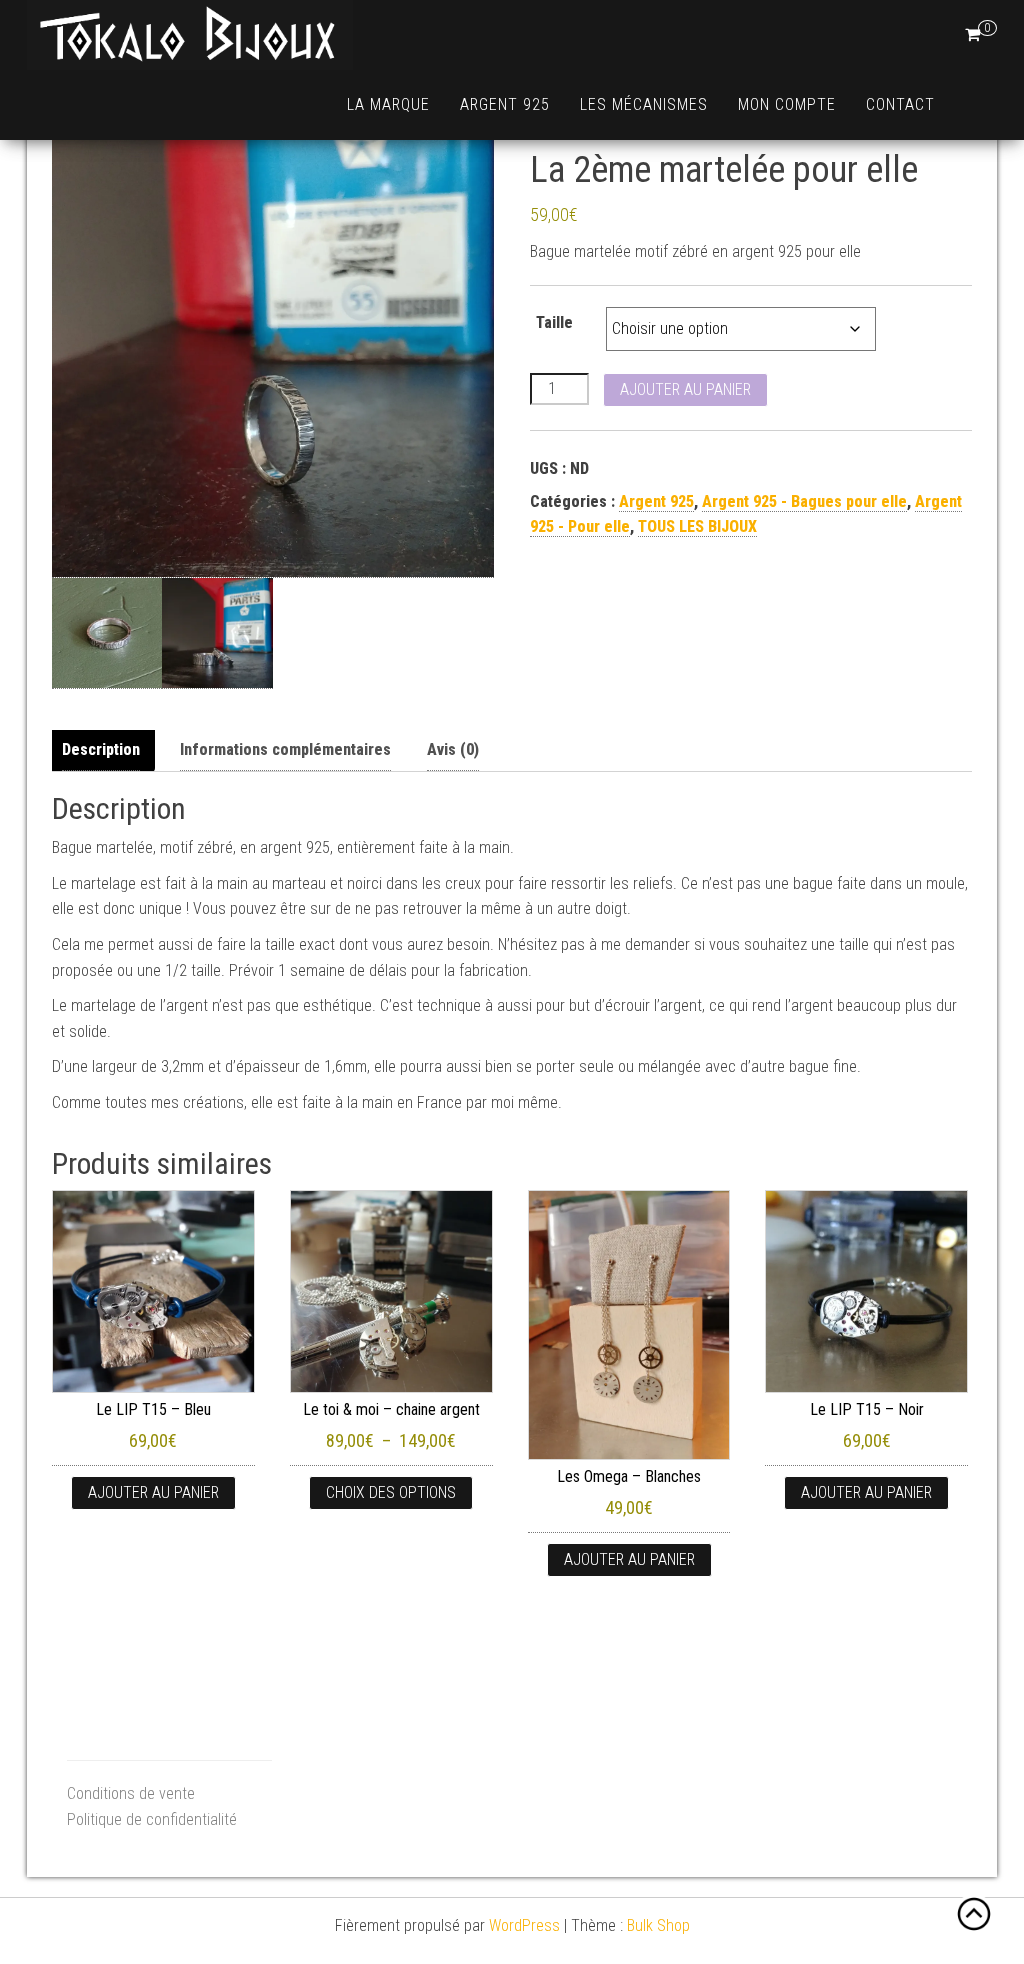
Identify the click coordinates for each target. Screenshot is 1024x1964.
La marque (388, 104)
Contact (900, 104)
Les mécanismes (644, 104)
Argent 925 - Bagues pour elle (804, 501)
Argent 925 (505, 104)
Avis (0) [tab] (453, 749)
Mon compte (787, 104)
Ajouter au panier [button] (153, 1492)
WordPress (524, 1925)
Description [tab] (101, 749)
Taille (554, 322)
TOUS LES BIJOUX (697, 526)
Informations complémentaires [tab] (285, 749)
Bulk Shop (658, 1925)
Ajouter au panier (685, 389)
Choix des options (391, 1492)
